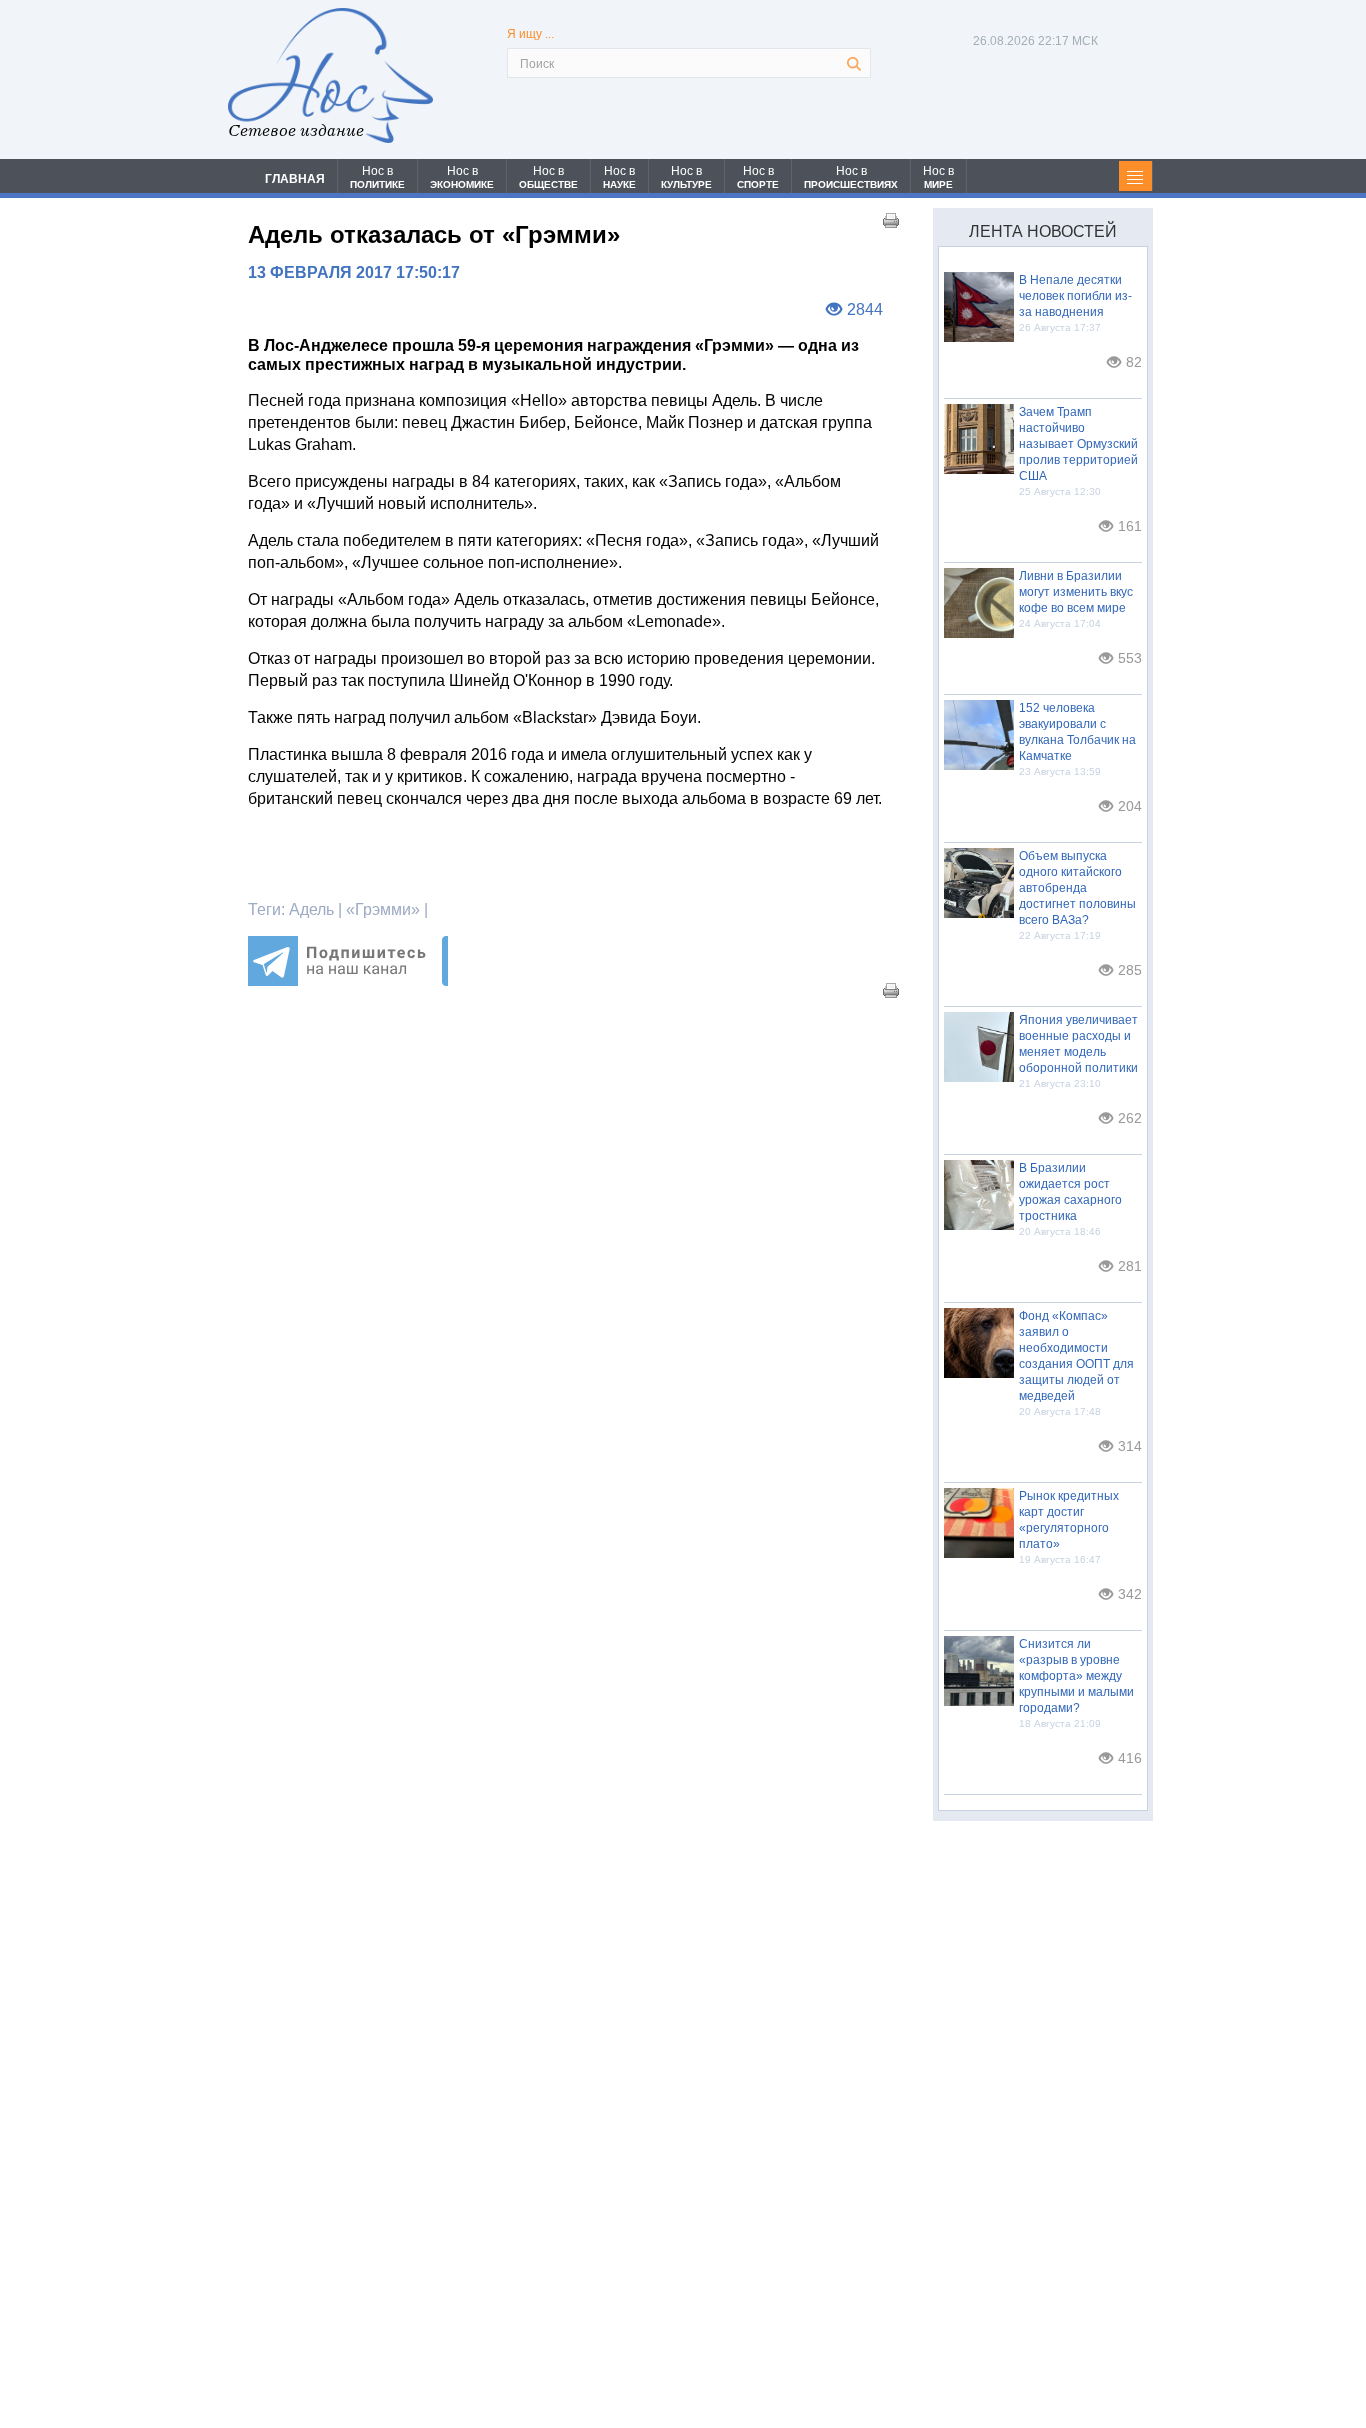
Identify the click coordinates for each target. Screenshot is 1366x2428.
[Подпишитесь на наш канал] (348, 980)
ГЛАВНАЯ (295, 179)
